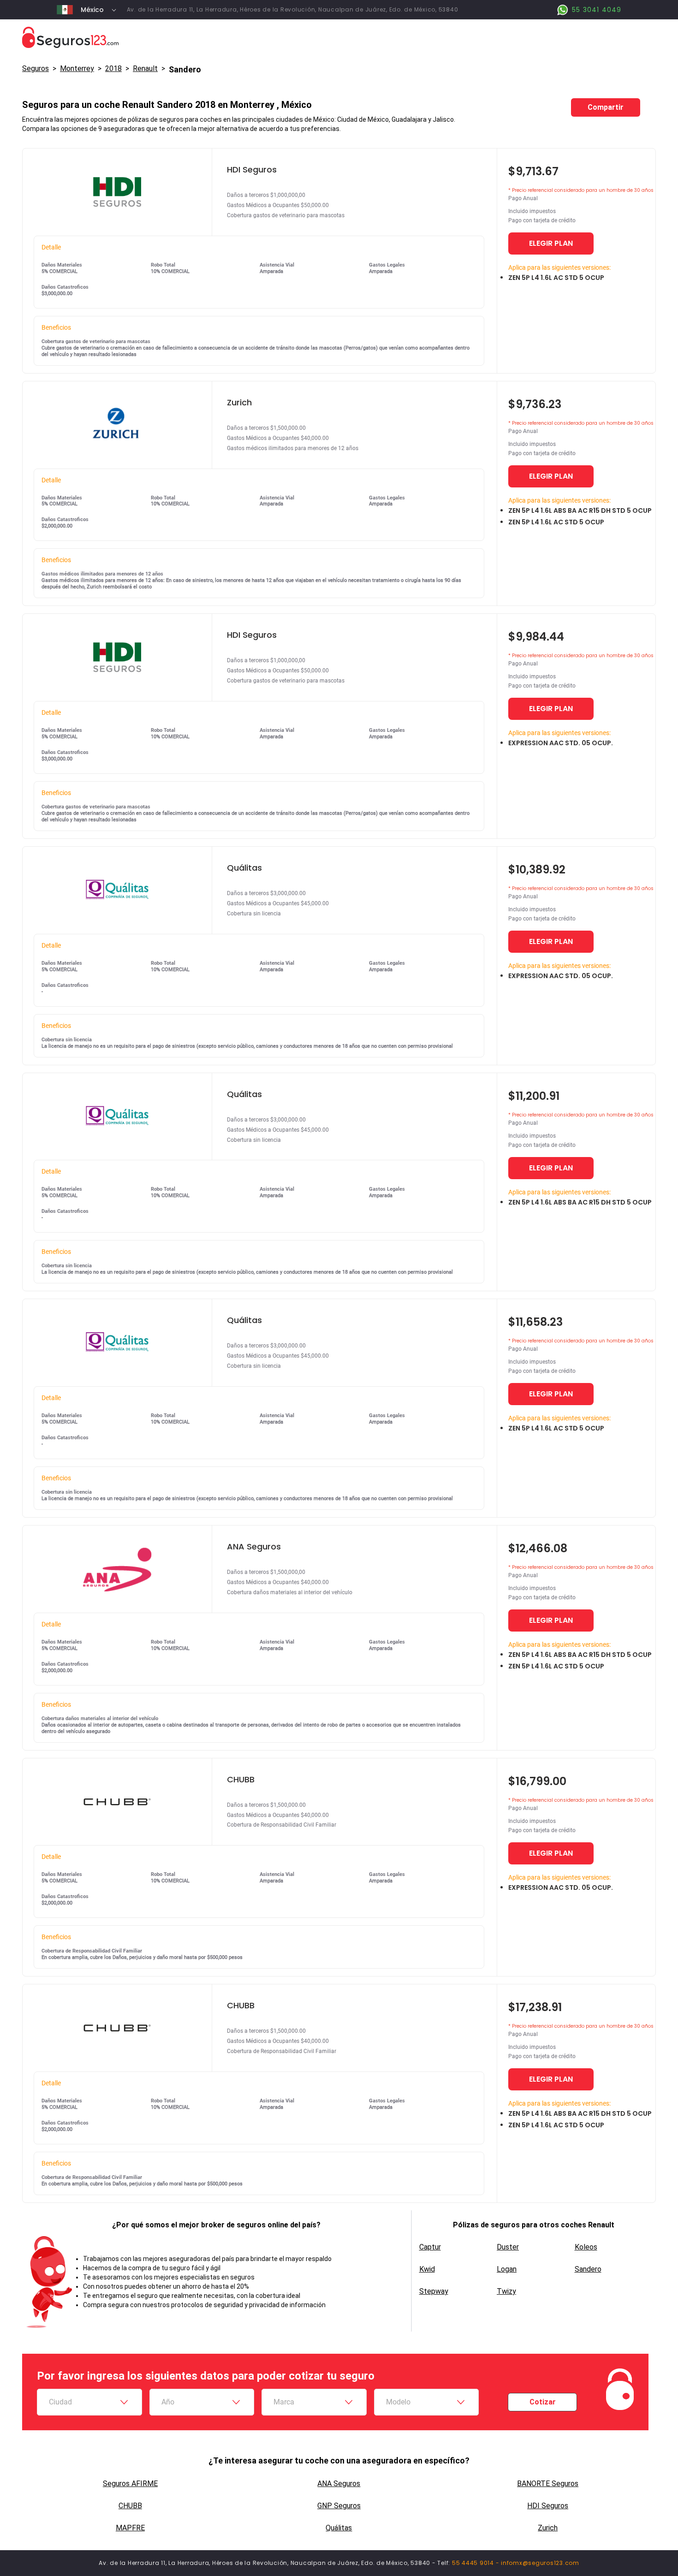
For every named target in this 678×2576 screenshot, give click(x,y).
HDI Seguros (548, 2506)
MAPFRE (130, 2528)
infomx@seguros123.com (540, 2563)
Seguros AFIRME (130, 2484)
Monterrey (77, 68)
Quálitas (339, 2528)
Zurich (548, 2528)
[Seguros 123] (339, 38)
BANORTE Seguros (548, 2484)
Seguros (36, 68)
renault (145, 68)
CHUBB (130, 2506)
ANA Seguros (339, 2484)
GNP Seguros (339, 2506)
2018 (113, 68)
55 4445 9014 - (476, 2563)
